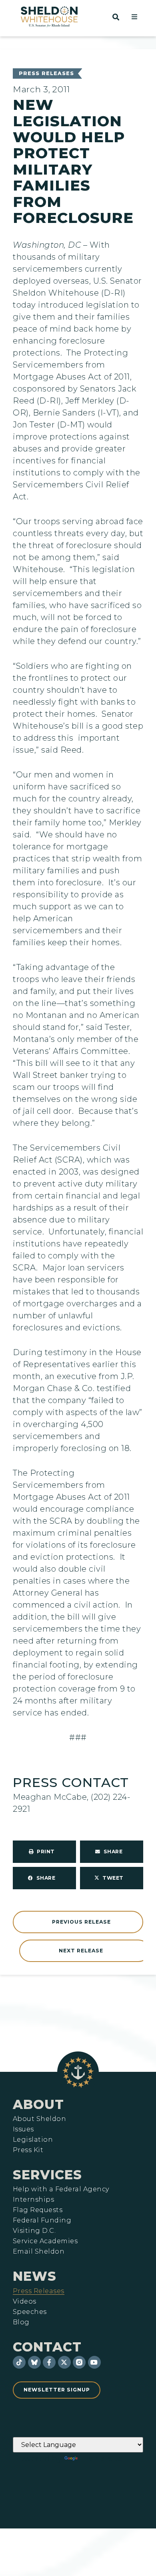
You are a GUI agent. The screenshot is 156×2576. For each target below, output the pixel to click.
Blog (21, 2322)
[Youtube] (94, 2362)
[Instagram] (79, 2362)
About (38, 2104)
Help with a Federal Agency (61, 2189)
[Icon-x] (64, 2362)
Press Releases (46, 73)
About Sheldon (39, 2119)
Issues (23, 2129)
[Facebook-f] (49, 2362)
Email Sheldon (39, 2252)
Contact (47, 2347)
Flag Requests (38, 2210)
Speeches (30, 2312)
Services (47, 2175)
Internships (33, 2200)
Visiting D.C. (34, 2231)
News (35, 2276)
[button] (134, 17)
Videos (25, 2302)
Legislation (33, 2140)
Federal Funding (42, 2220)
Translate (101, 2459)
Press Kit (28, 2150)
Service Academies (45, 2241)
